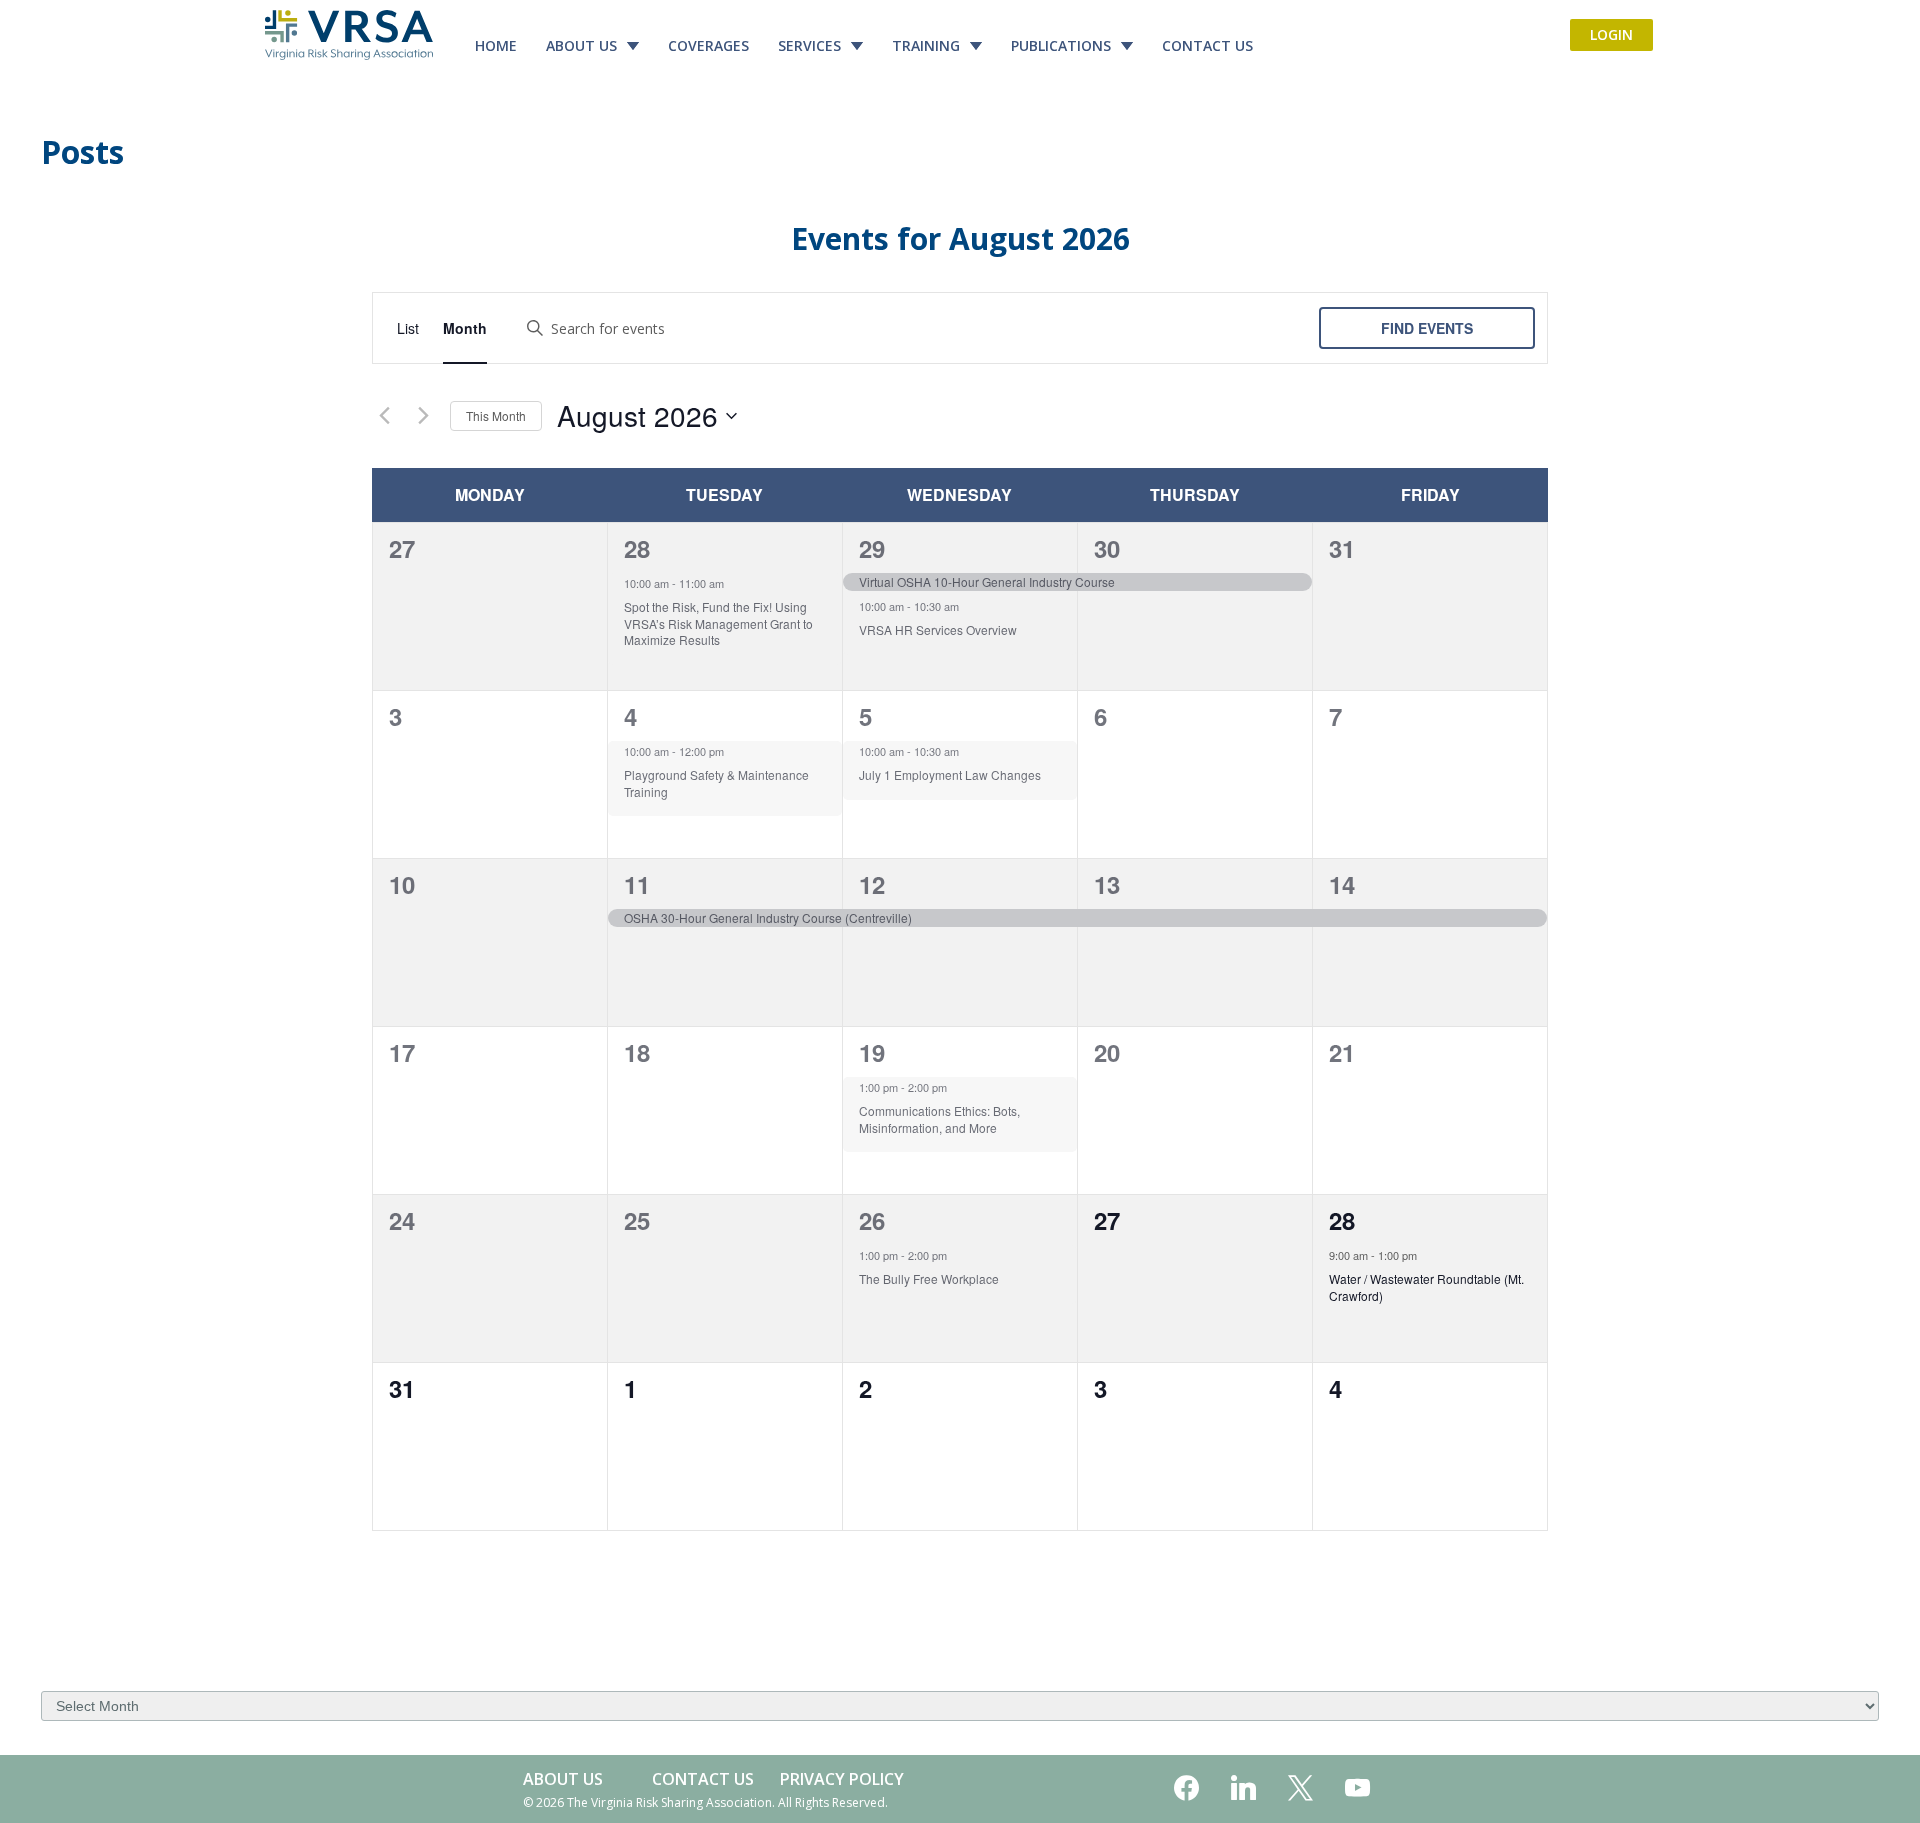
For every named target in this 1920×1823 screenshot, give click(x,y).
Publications (1061, 45)
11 (637, 884)
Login (1611, 34)
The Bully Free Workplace (929, 1278)
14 (1342, 884)
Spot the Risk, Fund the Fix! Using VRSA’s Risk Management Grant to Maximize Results (718, 623)
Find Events (1427, 328)
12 (872, 884)
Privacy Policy (842, 1779)
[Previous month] (384, 416)
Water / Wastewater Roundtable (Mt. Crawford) (1426, 1287)
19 (872, 1052)
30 (1107, 548)
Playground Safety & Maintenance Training (716, 783)
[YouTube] (1357, 1789)
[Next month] (423, 416)
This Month (496, 415)
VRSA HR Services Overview (938, 629)
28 (637, 548)
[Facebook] (1186, 1789)
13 (1107, 884)
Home (496, 45)
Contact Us (1207, 45)
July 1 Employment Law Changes (950, 774)
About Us (581, 45)
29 (872, 548)
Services (809, 45)
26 (872, 1220)
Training (926, 45)
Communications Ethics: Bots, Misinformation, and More (939, 1119)
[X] (1300, 1789)
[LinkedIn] (1243, 1789)
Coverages (708, 45)
